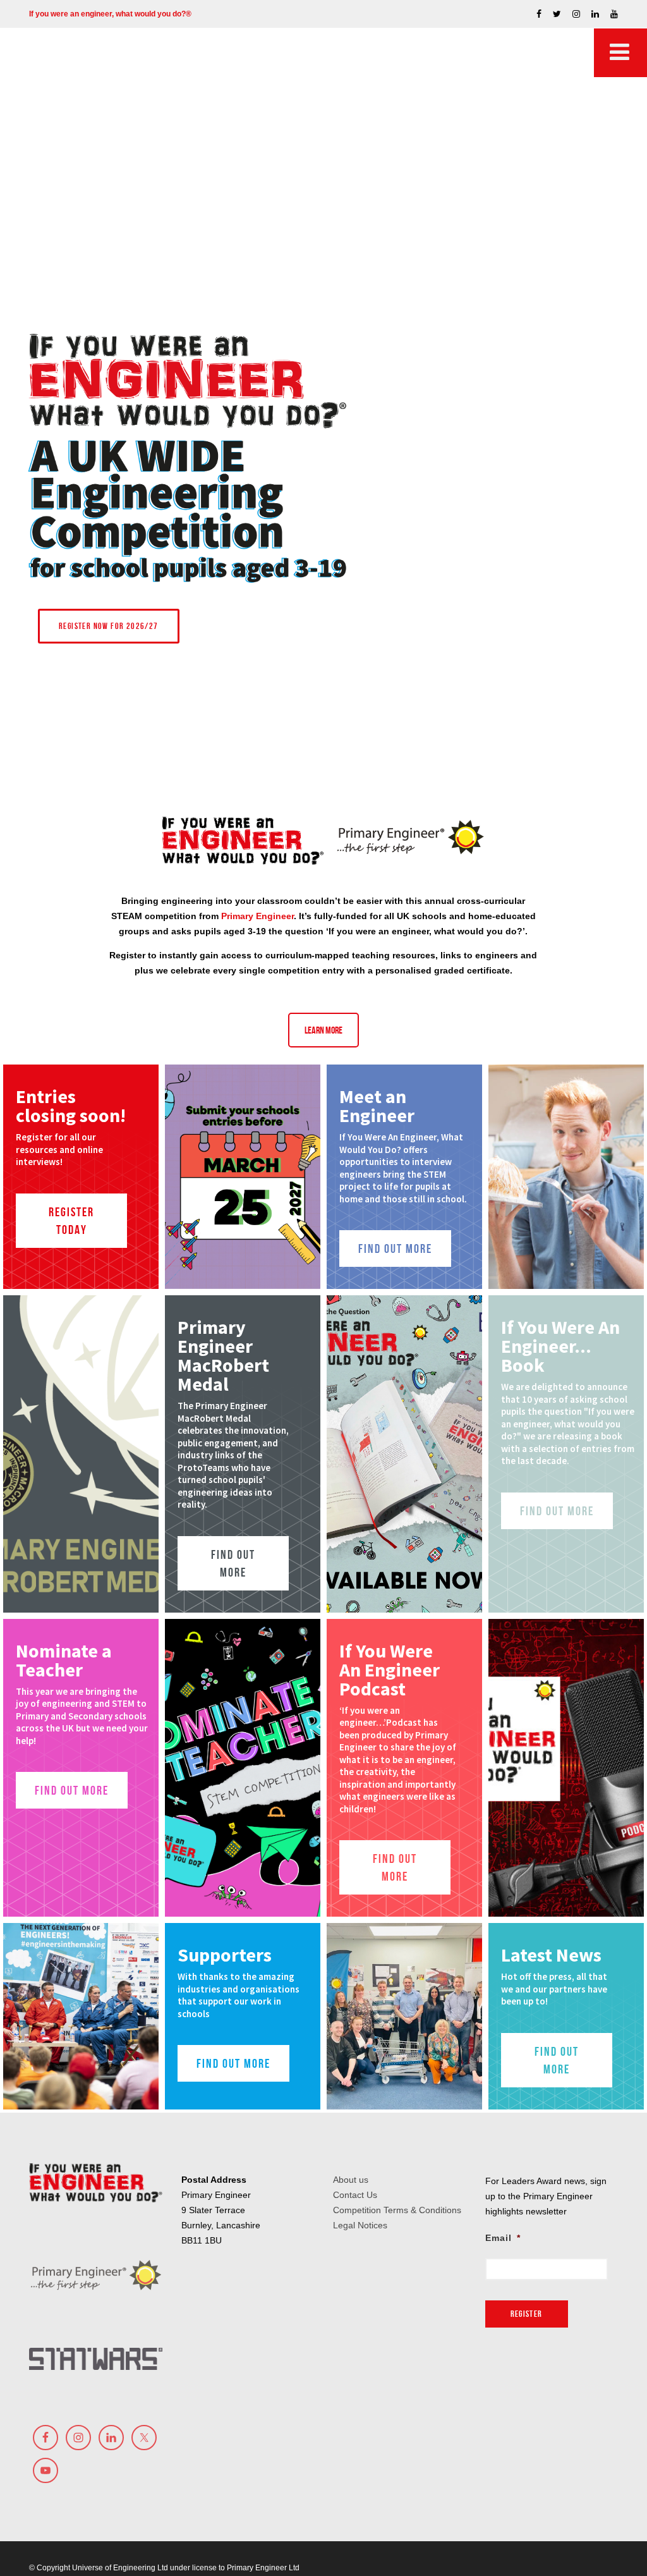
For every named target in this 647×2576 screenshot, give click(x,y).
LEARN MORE (323, 1030)
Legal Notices (360, 2225)
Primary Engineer (257, 916)
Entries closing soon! (71, 1106)
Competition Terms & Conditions (397, 2210)
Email (503, 2238)
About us (351, 2180)
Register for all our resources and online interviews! (59, 1149)
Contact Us (355, 2195)
